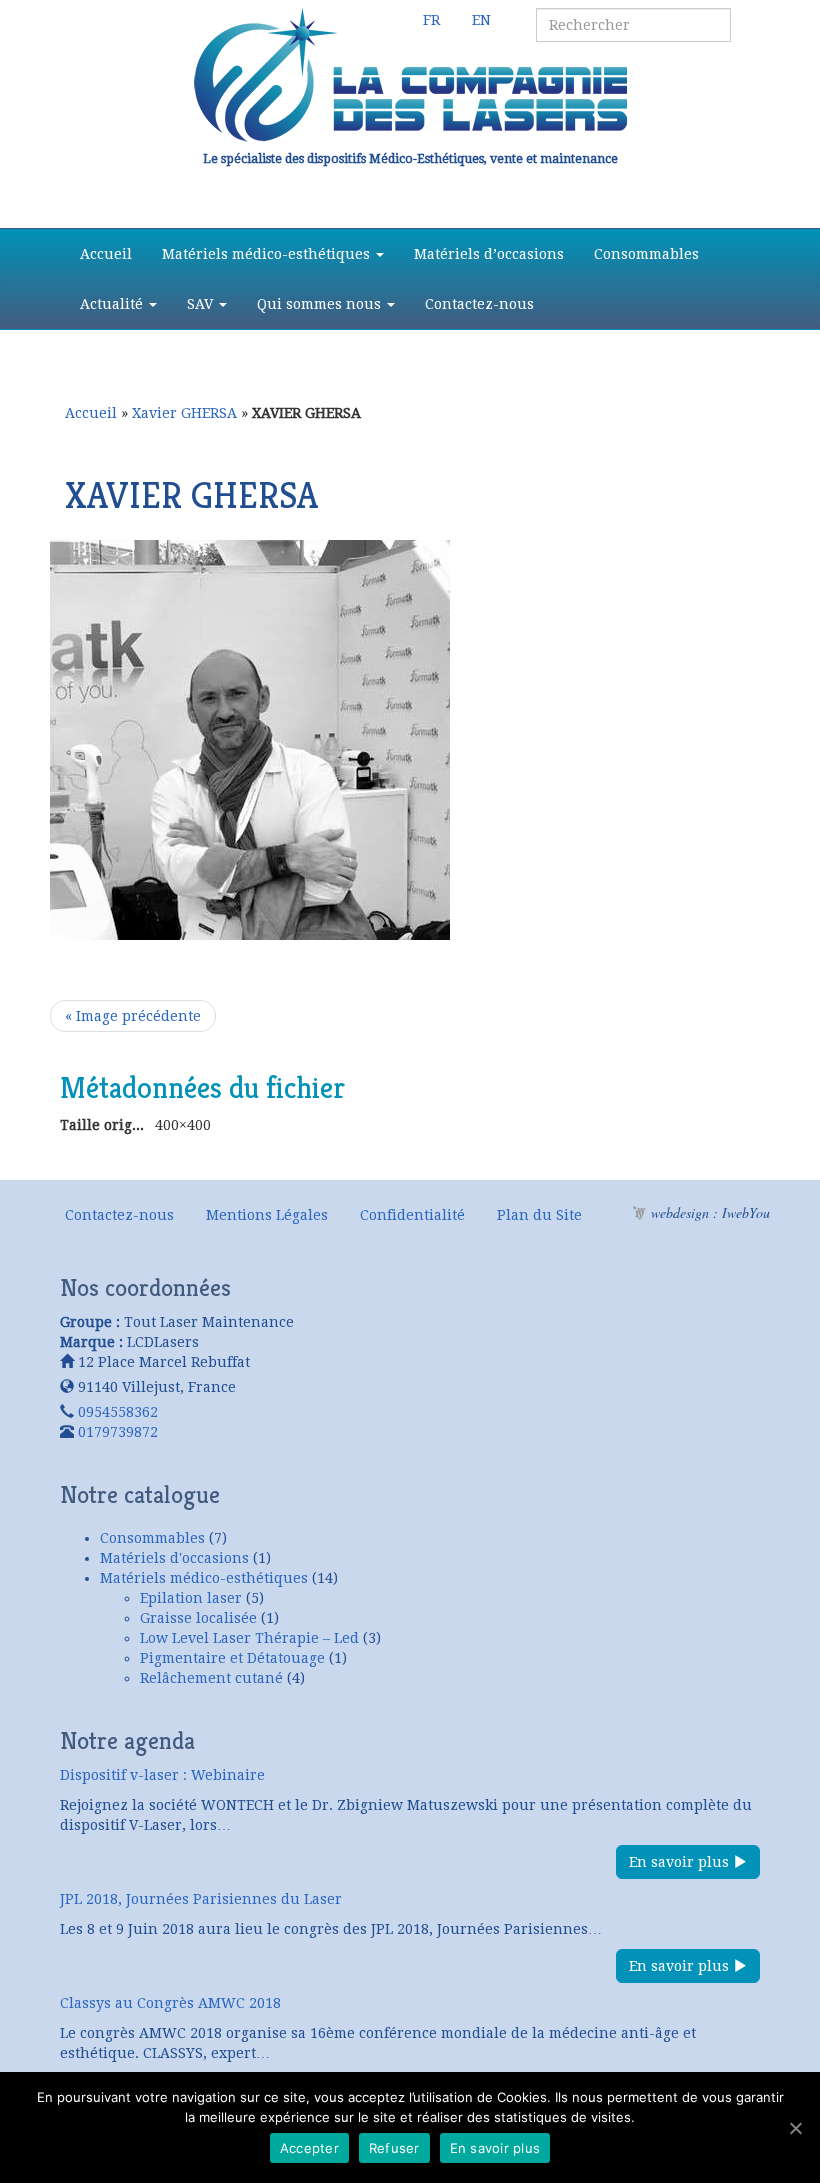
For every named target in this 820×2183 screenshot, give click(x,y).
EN (481, 20)
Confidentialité (412, 1215)
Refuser (394, 2148)
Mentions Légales (267, 1215)
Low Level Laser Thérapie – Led (249, 1638)
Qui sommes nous (321, 304)
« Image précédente (133, 1016)
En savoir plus (681, 1862)
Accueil (106, 254)
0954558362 (118, 1412)
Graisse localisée (198, 1618)
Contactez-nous (479, 304)
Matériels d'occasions (174, 1558)
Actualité (113, 304)
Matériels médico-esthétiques (268, 254)
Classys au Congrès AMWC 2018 (170, 2003)
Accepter (309, 2148)
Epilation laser (191, 1598)
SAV (202, 304)
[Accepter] (795, 2128)
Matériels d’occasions (489, 254)
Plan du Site (539, 1215)
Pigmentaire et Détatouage (232, 1658)
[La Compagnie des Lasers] (410, 75)
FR (431, 20)
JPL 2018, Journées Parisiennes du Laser (201, 1899)
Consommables (646, 254)
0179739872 (118, 1432)
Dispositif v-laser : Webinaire (162, 1775)
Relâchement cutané (211, 1678)
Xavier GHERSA (184, 413)
